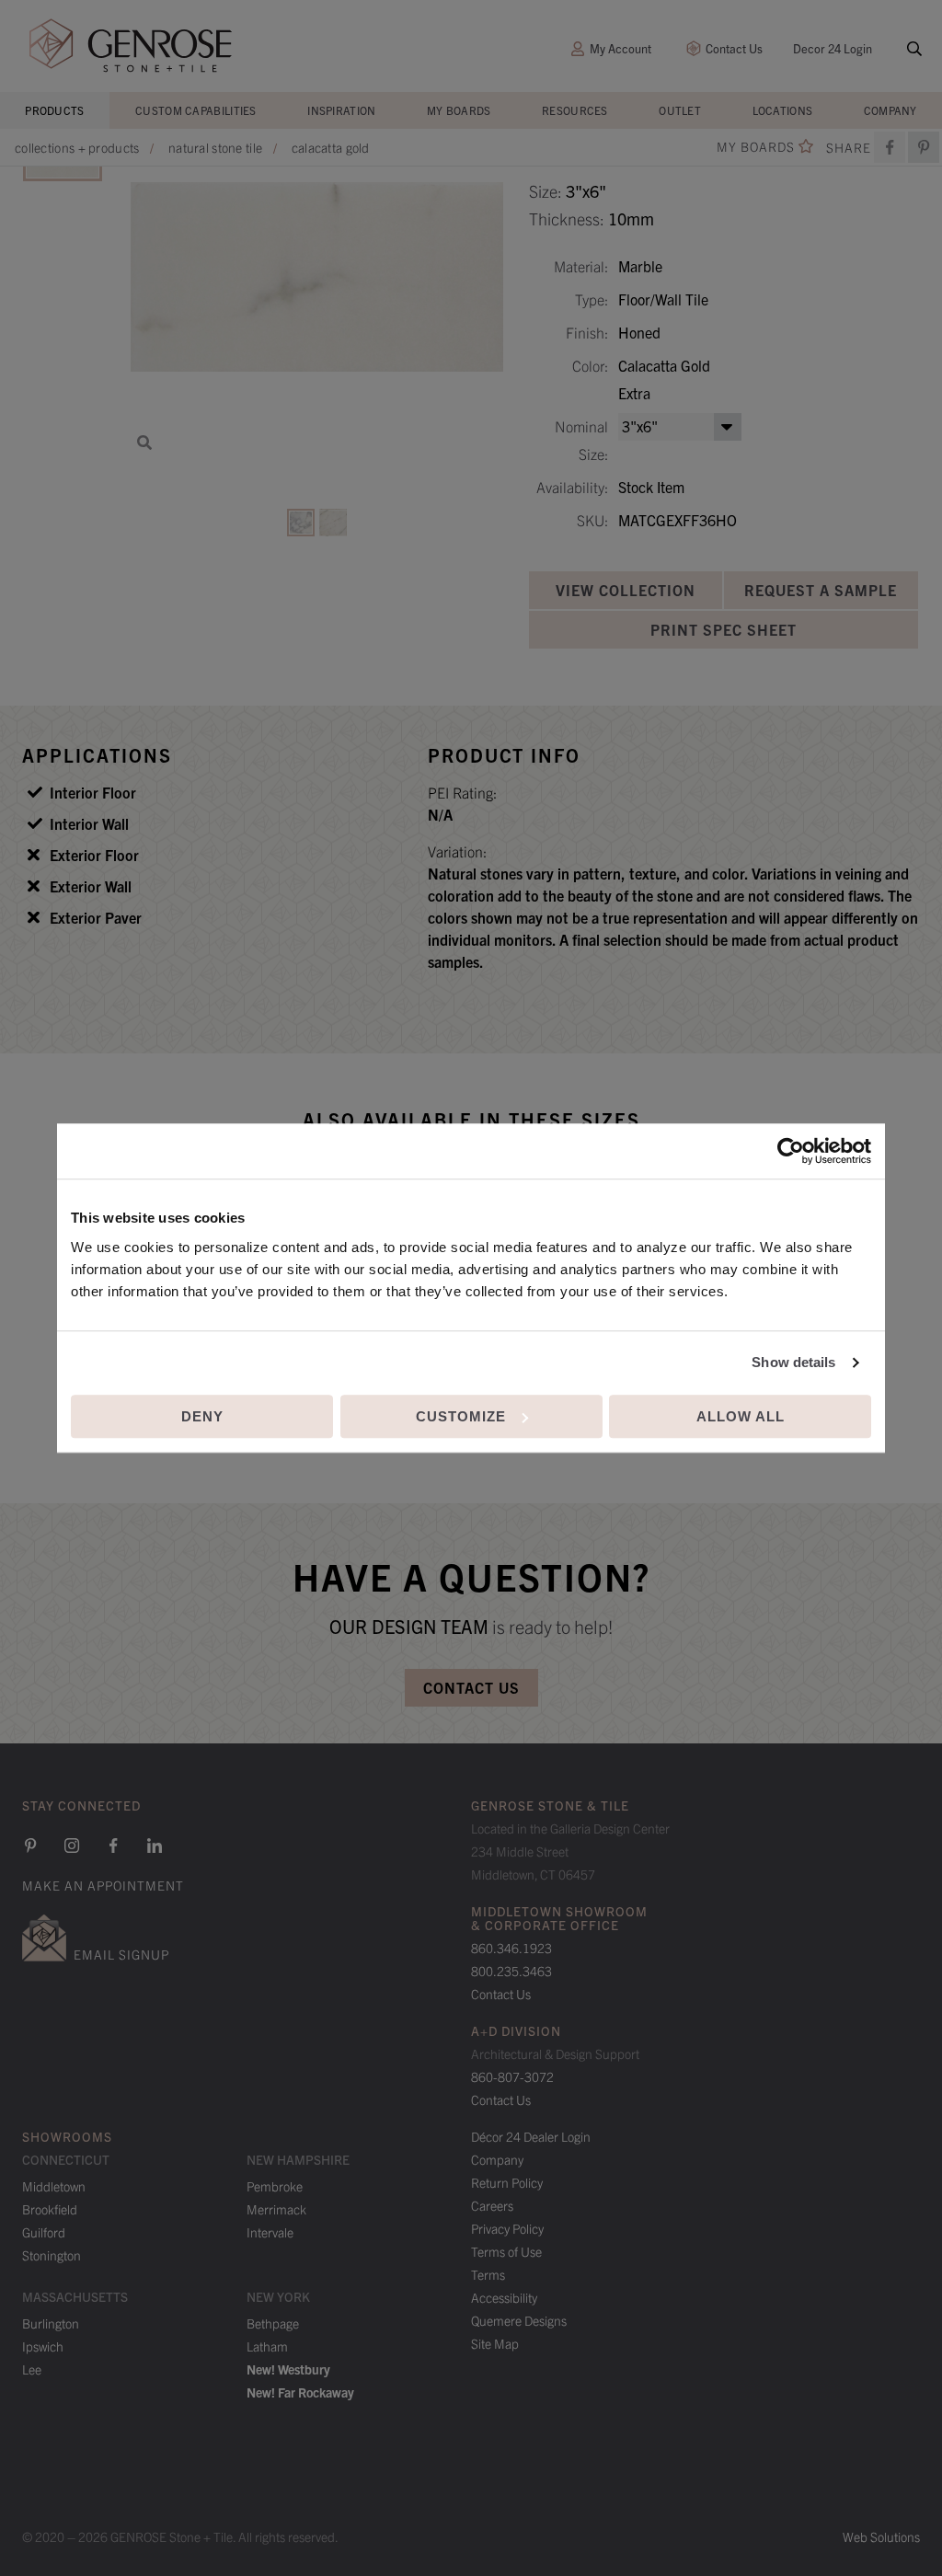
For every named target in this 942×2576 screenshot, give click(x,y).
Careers (492, 2205)
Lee (32, 2369)
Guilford (44, 2232)
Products (54, 110)
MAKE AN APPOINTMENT (103, 1885)
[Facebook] (890, 147)
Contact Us (734, 48)
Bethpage (273, 2323)
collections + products (77, 147)
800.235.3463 (511, 1971)
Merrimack (276, 2209)
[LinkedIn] (155, 1846)
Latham (267, 2346)
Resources (575, 110)
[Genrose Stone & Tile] (131, 46)
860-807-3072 (512, 2076)
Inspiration (341, 110)
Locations (783, 110)
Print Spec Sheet (724, 629)
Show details (793, 1362)
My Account (620, 48)
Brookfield (50, 2209)
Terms (488, 2274)
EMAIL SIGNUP (121, 1954)
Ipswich (43, 2346)
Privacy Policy (507, 2228)
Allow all (741, 1416)
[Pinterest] (30, 1846)
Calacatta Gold (331, 147)
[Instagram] (72, 1846)
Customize (461, 1416)
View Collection (626, 590)
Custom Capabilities (196, 110)
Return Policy (507, 2182)
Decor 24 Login (833, 48)
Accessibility (504, 2297)
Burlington (51, 2323)
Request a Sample (821, 590)
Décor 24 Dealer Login (531, 2136)
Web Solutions (881, 2536)
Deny (202, 1416)
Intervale (270, 2232)
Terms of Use (506, 2251)
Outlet (680, 110)
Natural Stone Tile (215, 147)
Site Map (495, 2343)
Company (890, 110)
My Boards (459, 110)
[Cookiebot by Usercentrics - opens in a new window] (791, 1151)
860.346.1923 (511, 1948)
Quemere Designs (519, 2320)
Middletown (54, 2186)
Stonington (52, 2255)
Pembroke (275, 2186)
